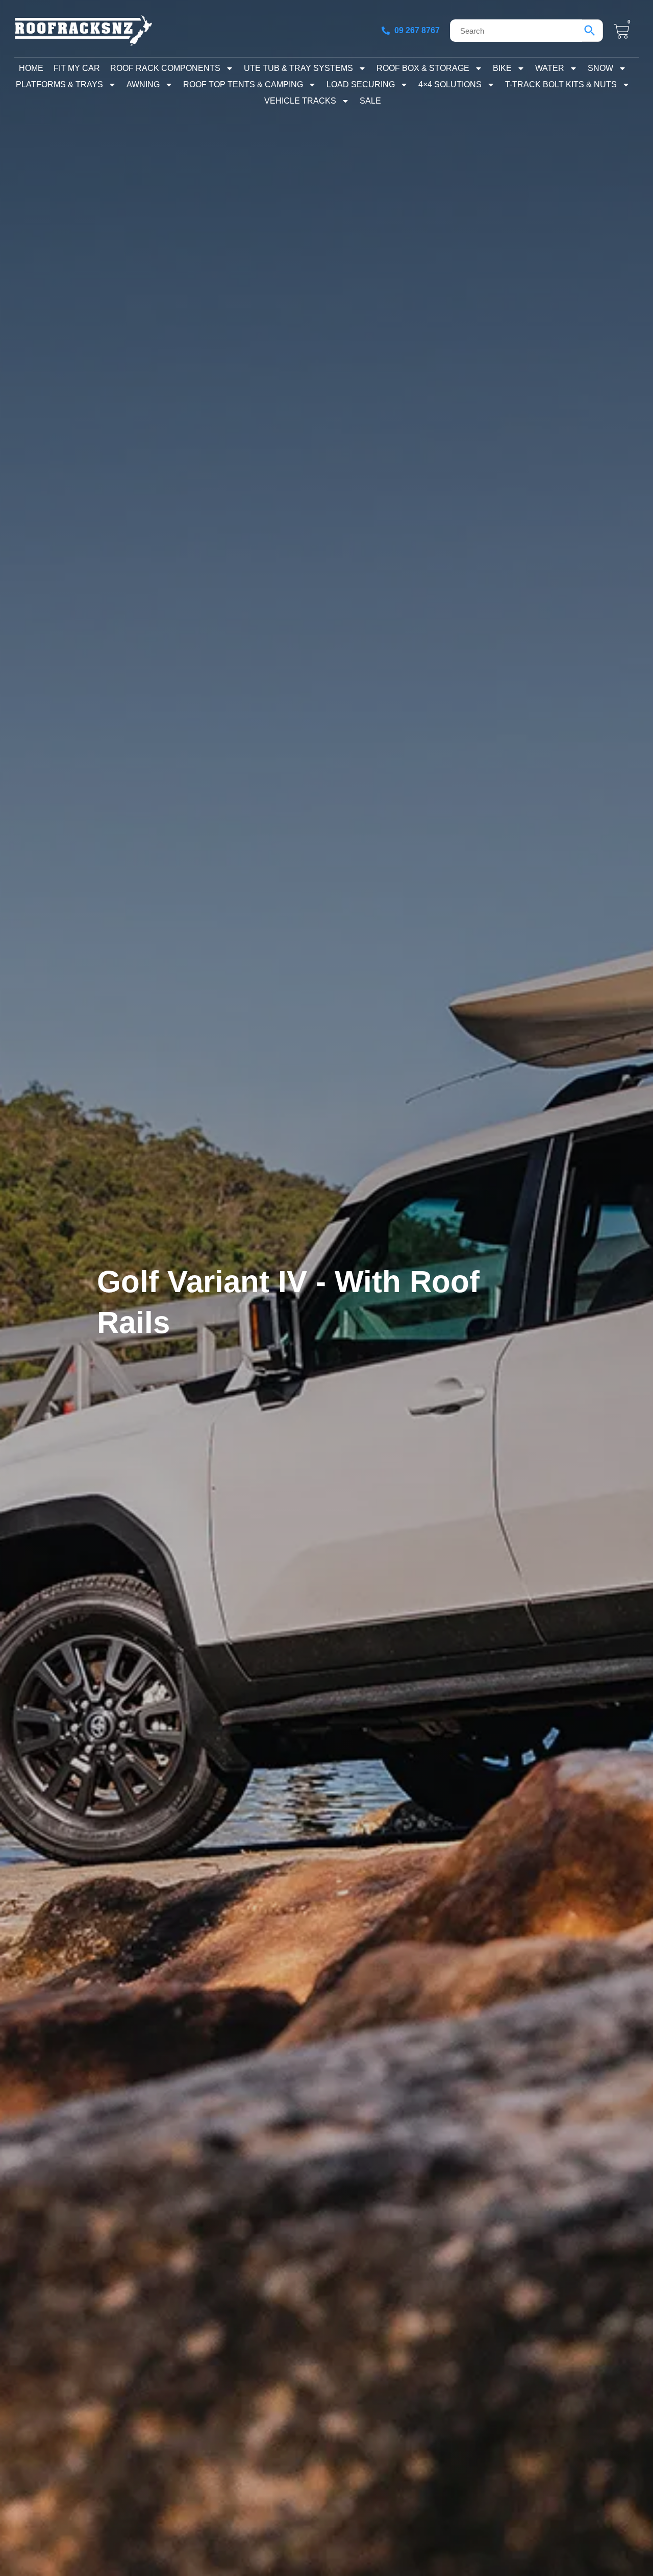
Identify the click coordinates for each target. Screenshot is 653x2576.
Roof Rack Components (165, 68)
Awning (143, 84)
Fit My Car (77, 68)
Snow (600, 68)
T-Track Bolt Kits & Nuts (561, 84)
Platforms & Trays (59, 84)
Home (31, 68)
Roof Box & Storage (423, 68)
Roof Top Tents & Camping (243, 84)
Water (550, 68)
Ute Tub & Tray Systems (298, 68)
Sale (370, 101)
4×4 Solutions (450, 84)
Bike (502, 68)
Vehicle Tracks (300, 101)
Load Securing (361, 84)
